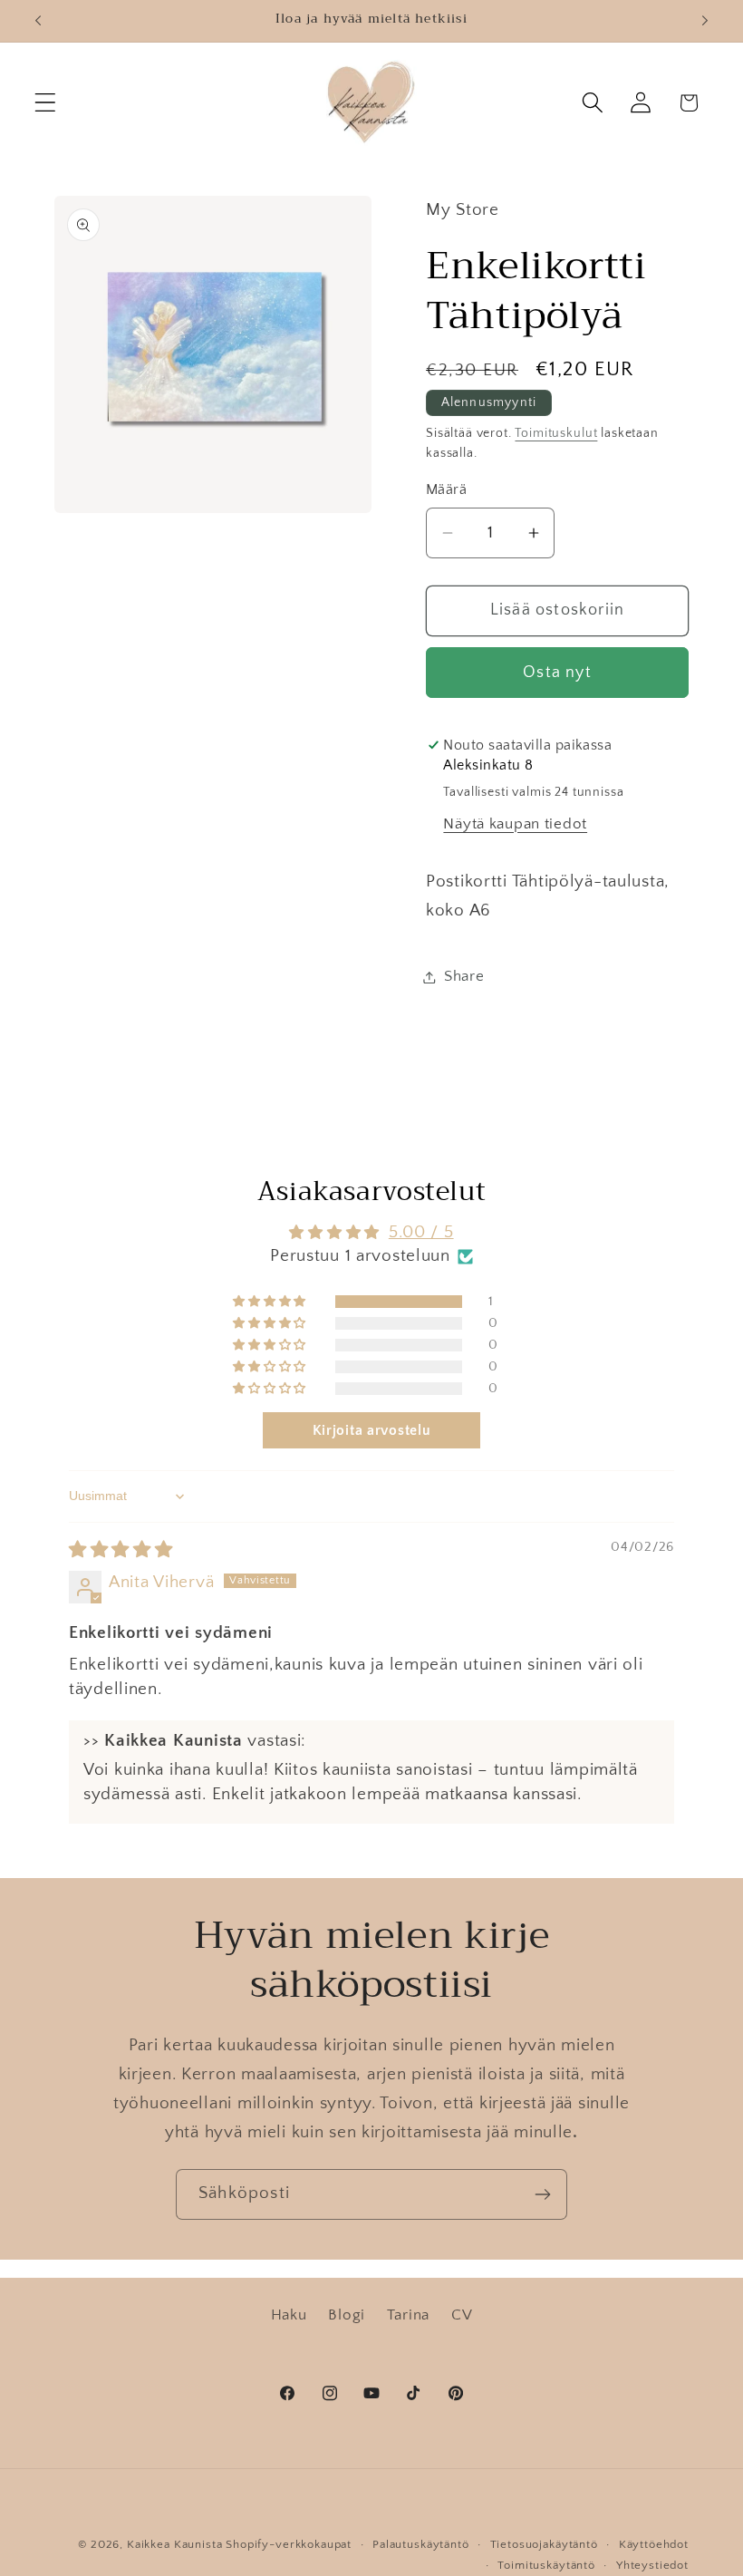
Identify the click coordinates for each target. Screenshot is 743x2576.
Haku (289, 2315)
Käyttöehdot (654, 2544)
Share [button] (464, 976)
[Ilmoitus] (705, 21)
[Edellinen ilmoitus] (38, 21)
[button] (46, 103)
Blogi (347, 2315)
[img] (121, 1550)
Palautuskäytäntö (420, 2544)
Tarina (408, 2315)
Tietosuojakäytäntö (544, 2544)
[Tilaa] (542, 2194)
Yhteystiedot (652, 2565)
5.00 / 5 (421, 1232)
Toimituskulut (556, 433)
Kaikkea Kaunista (174, 2544)
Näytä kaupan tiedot (515, 824)
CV (462, 2315)
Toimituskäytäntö (546, 2565)
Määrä (446, 490)
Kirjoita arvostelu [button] (372, 1430)
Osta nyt (557, 673)
